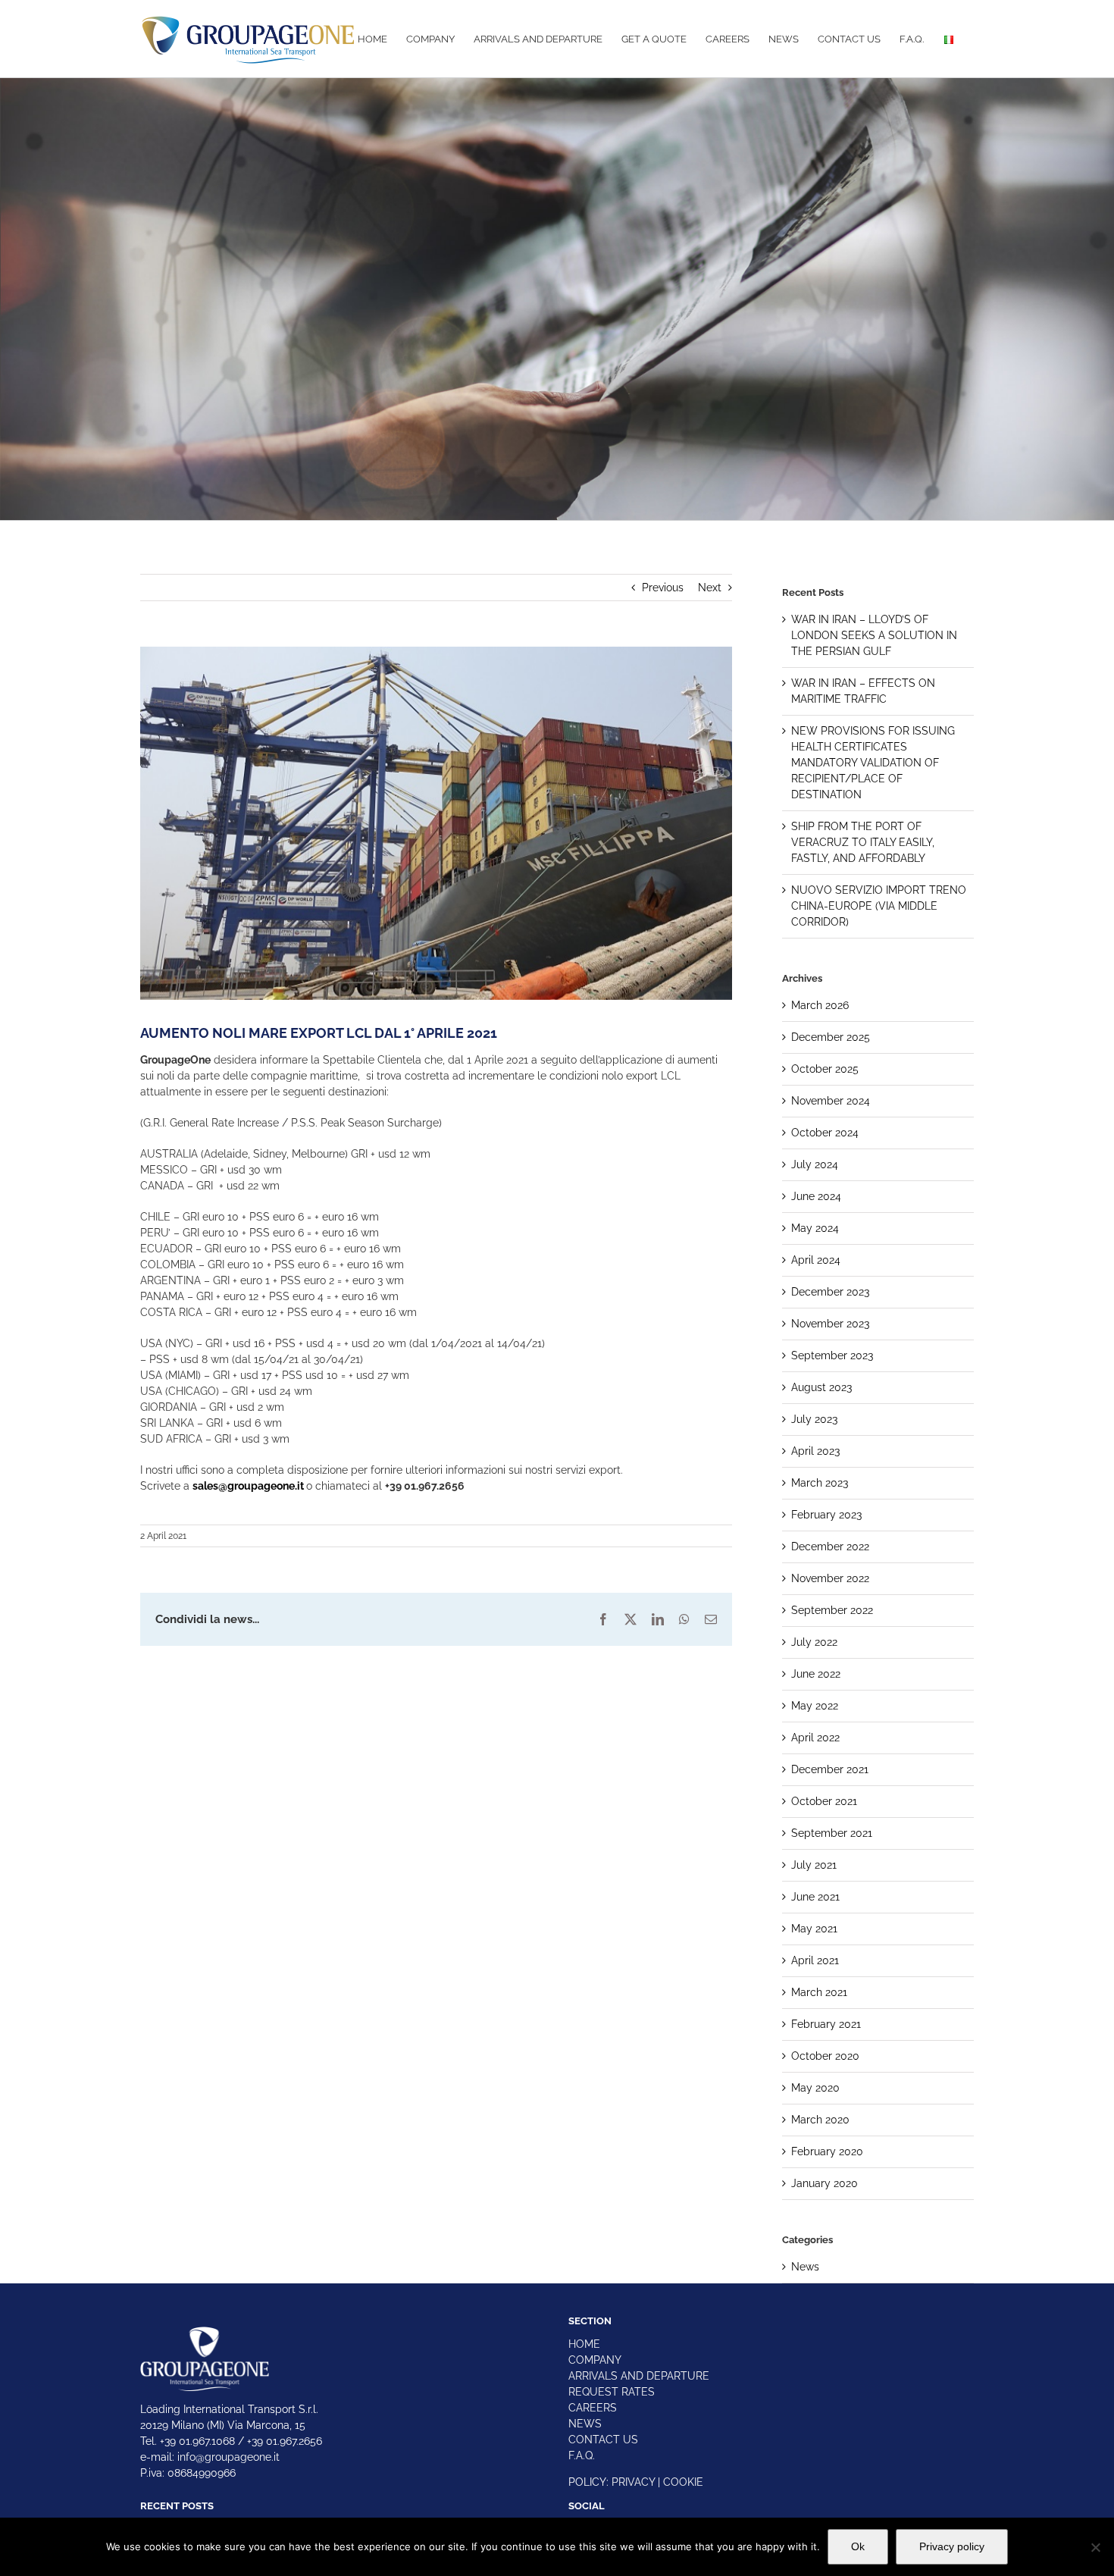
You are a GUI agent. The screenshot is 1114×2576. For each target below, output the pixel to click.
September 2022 (832, 1610)
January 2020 (825, 2183)
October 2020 (825, 2056)
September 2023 (832, 1355)
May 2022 (815, 1706)
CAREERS (593, 2408)
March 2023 (820, 1483)
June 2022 (816, 1674)
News (805, 2267)
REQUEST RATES (612, 2392)
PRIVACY (633, 2482)
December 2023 (830, 1292)
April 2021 (815, 1960)
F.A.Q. (582, 2455)
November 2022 (830, 1578)
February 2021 (826, 2024)
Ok (858, 2546)
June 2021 (815, 1897)
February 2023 (826, 1515)
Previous (663, 588)
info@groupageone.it (228, 2457)
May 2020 (815, 2088)
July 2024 (815, 1164)
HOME (584, 2344)
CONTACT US (603, 2440)
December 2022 (830, 1547)
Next (710, 588)
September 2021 (832, 1833)
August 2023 (821, 1387)
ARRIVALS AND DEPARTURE (639, 2376)
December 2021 (830, 1769)
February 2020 (827, 2151)
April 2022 (815, 1738)
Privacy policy (952, 2546)
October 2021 (824, 1801)
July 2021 (814, 1865)
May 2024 (815, 1228)
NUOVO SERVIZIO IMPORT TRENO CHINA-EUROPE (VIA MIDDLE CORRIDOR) (879, 906)
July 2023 (814, 1419)
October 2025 (825, 1069)
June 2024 (816, 1196)
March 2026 (820, 1005)
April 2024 (816, 1260)
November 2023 (830, 1324)
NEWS (585, 2424)
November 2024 (831, 1101)
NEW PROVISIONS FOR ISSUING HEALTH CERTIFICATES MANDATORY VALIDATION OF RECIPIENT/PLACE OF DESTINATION (873, 763)
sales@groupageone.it (248, 1486)
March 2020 (820, 2120)
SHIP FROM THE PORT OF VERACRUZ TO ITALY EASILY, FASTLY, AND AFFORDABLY (863, 842)
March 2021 (819, 1992)
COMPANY (595, 2360)
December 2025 (831, 1037)
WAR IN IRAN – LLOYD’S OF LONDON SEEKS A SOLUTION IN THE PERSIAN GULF (874, 635)
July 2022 (814, 1642)
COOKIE (683, 2482)
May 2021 (814, 1929)
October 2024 (825, 1133)
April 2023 (815, 1451)
